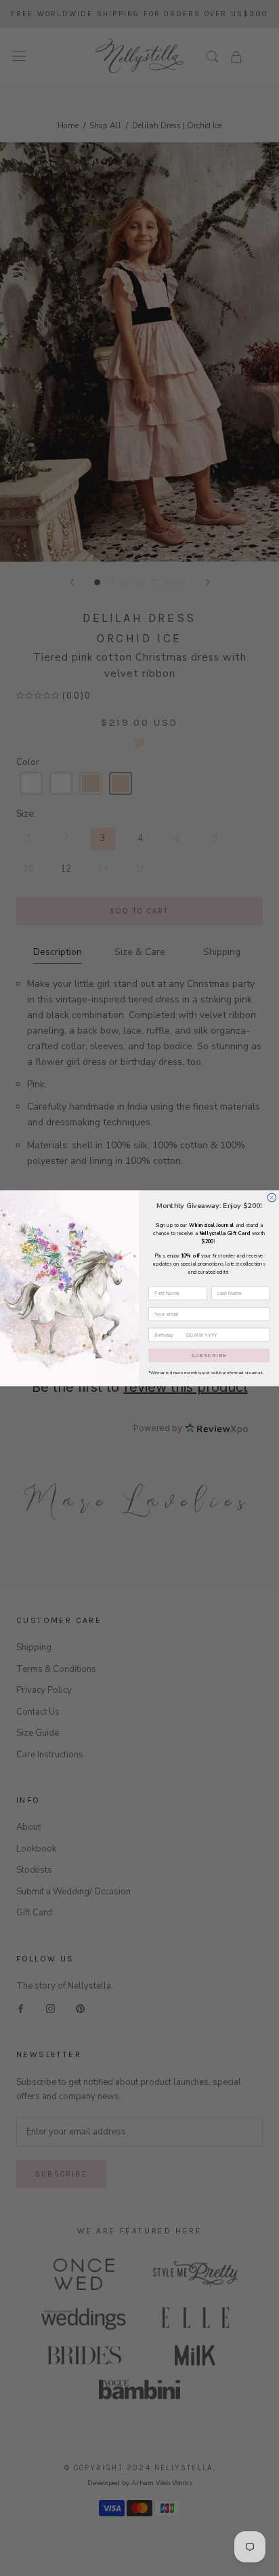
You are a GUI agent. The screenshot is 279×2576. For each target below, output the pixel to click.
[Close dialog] (272, 1197)
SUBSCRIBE (209, 1355)
